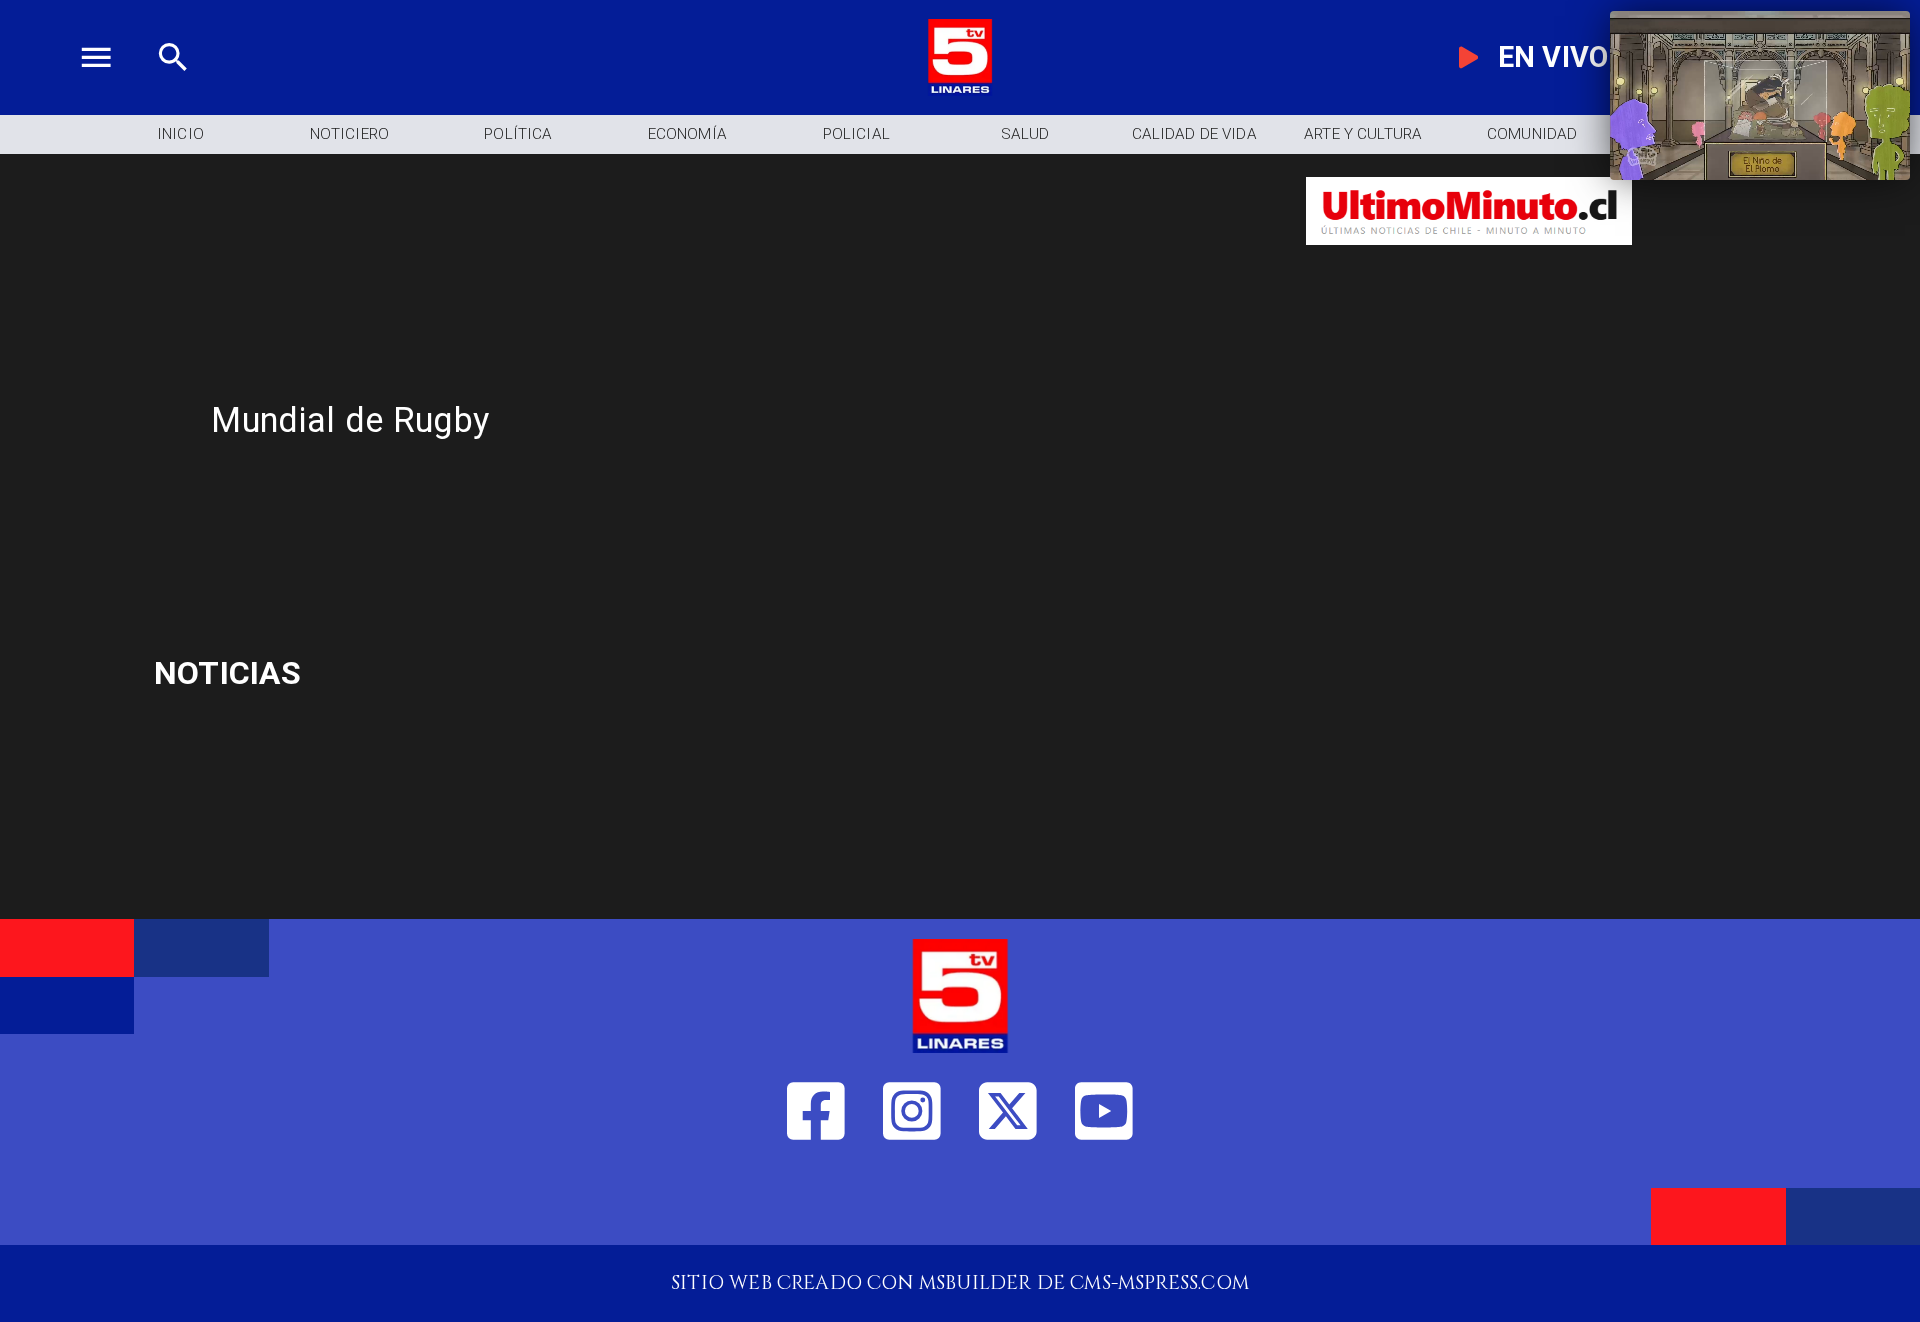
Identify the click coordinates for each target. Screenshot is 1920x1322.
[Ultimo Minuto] (1469, 258)
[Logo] (960, 89)
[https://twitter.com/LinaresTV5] (1008, 1200)
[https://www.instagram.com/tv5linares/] (912, 1200)
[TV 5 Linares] (173, 89)
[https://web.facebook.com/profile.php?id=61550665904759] (816, 1200)
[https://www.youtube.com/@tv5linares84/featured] (1104, 1200)
